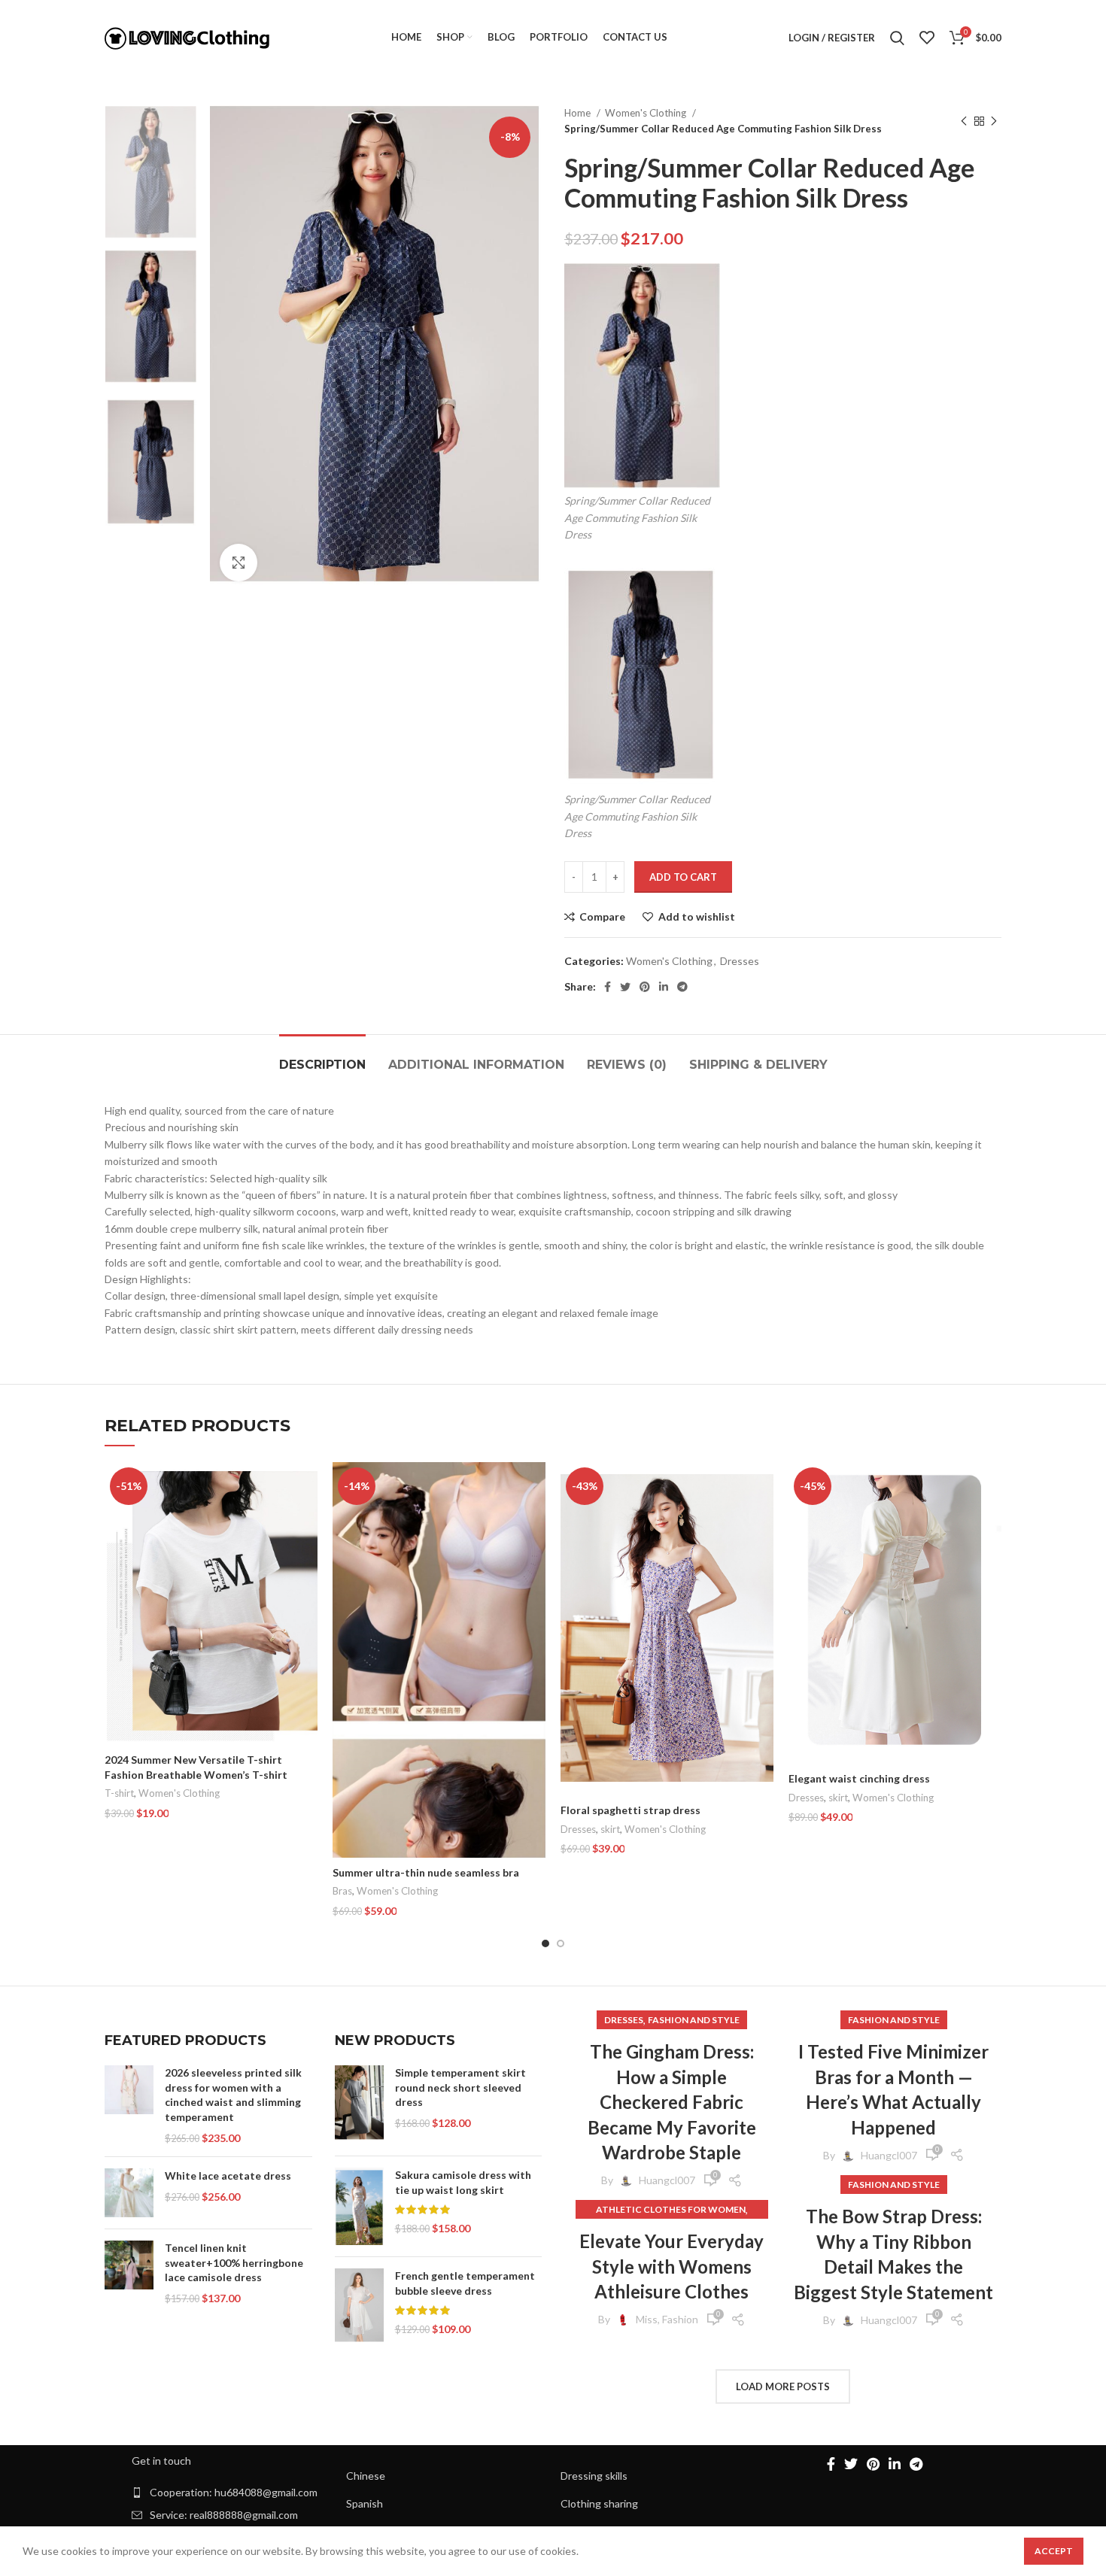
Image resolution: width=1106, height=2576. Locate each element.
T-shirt (119, 1793)
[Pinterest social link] (645, 987)
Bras (342, 1891)
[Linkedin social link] (664, 987)
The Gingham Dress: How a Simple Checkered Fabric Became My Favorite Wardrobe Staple (672, 2102)
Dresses (740, 961)
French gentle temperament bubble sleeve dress (465, 2283)
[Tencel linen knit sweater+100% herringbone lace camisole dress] (129, 2273)
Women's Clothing (647, 113)
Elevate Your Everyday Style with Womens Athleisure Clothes (671, 2266)
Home (579, 113)
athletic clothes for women (671, 2209)
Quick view (306, 1520)
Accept (1054, 2551)
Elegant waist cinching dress (859, 1778)
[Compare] (306, 1487)
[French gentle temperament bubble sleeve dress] (359, 2306)
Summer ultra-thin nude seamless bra (426, 1872)
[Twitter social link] (625, 987)
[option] (151, 172)
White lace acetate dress (228, 2175)
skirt (610, 1829)
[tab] (322, 1057)
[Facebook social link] (608, 987)
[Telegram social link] (682, 987)
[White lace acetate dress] (129, 2193)
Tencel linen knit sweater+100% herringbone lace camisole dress (234, 2262)
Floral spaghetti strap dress (630, 1810)
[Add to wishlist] (306, 1554)
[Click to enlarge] (239, 563)
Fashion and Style (694, 2020)
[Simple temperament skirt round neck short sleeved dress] (359, 2105)
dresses (624, 2020)
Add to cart (683, 877)
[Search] (897, 38)
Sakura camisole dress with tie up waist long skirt (463, 2182)
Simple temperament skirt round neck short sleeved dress (460, 2087)
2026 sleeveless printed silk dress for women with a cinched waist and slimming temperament (233, 2095)
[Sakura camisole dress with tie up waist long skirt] (359, 2206)
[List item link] (231, 2493)
